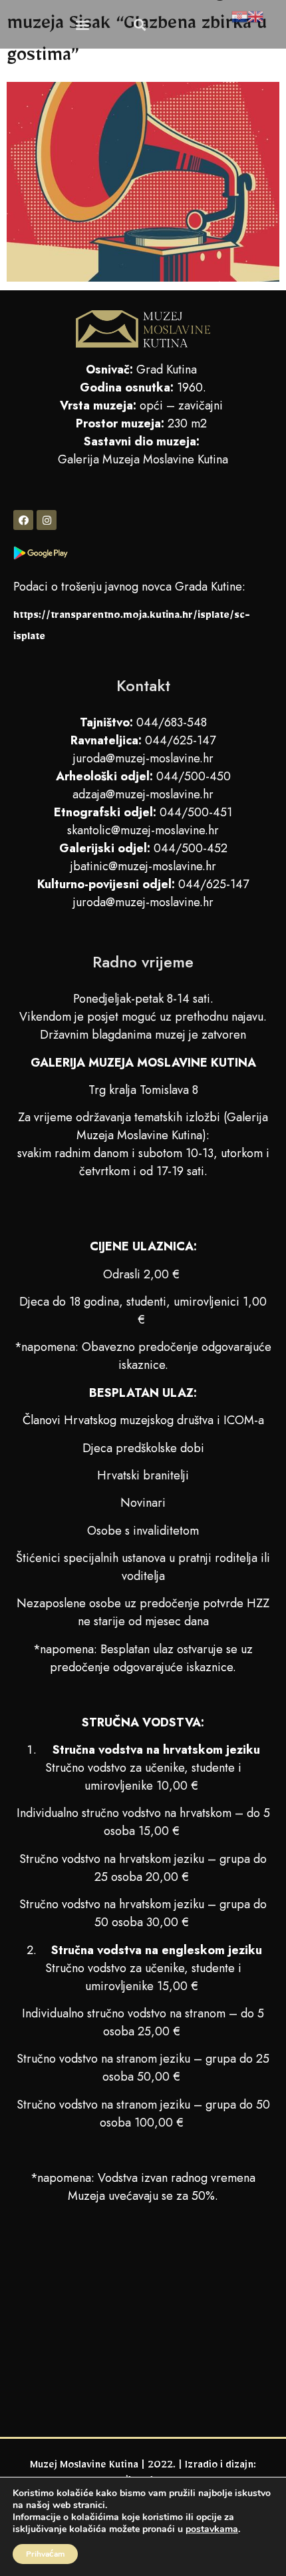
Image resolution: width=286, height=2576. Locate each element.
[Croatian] (239, 19)
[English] (255, 19)
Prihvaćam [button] (45, 2554)
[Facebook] (23, 520)
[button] (83, 24)
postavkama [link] (212, 2529)
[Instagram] (47, 520)
